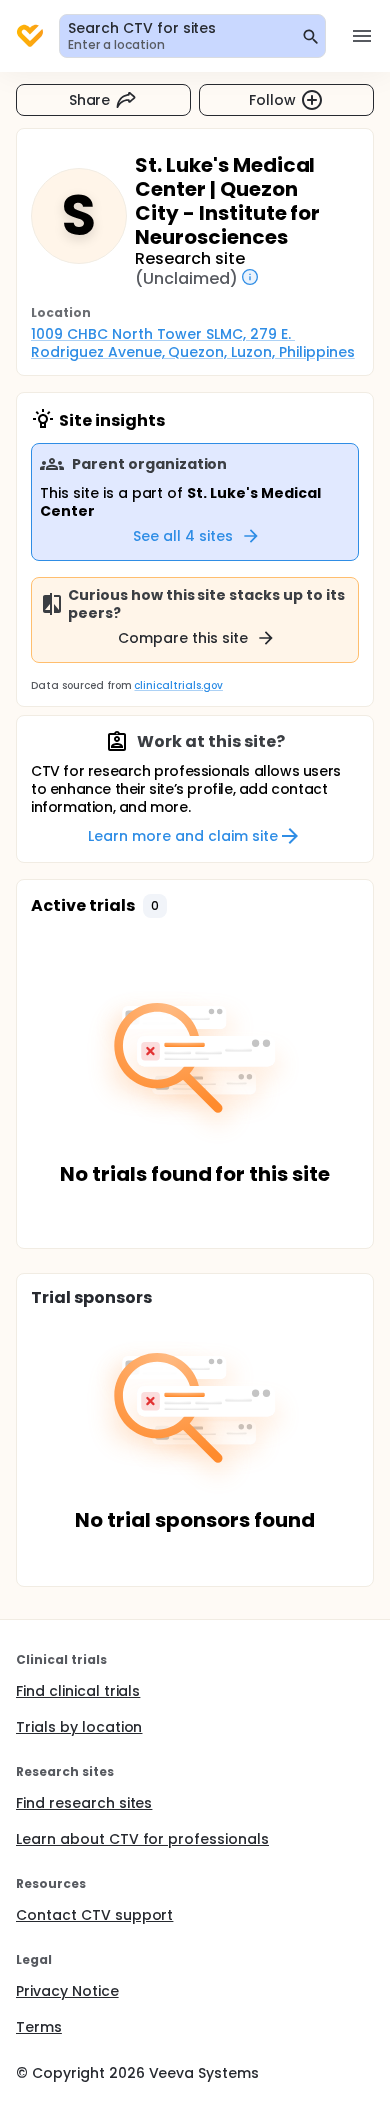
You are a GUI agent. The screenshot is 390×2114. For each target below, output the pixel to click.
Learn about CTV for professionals (142, 1839)
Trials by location (79, 1727)
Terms (39, 2027)
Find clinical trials (78, 1691)
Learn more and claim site (182, 836)
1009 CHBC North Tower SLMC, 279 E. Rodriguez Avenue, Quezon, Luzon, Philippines (193, 343)
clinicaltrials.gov (178, 685)
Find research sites (84, 1803)
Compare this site (183, 638)
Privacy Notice (67, 1991)
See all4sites (183, 536)
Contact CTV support (94, 1915)
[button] (155, 906)
